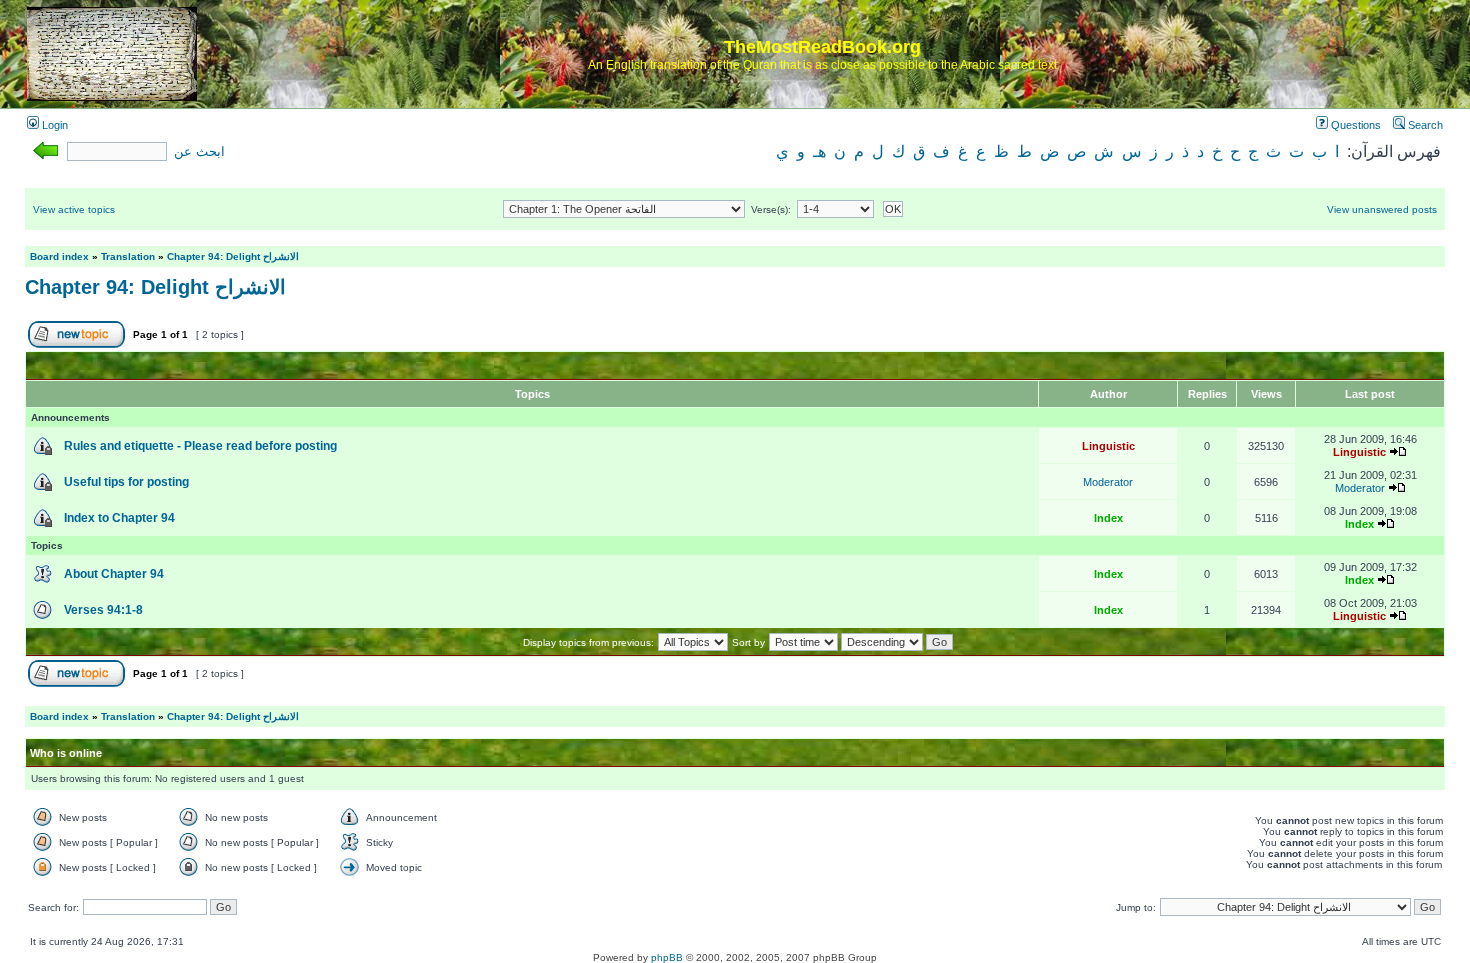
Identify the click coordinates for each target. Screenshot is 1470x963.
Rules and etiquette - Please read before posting (200, 446)
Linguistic (1108, 446)
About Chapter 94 (114, 574)
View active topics (74, 209)
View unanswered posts (1382, 209)
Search (1424, 125)
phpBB (667, 957)
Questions (1354, 125)
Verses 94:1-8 (103, 610)
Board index (59, 256)
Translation (128, 256)
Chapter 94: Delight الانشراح (233, 256)
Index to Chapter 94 (119, 518)
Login (53, 125)
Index (1108, 518)
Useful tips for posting (126, 482)
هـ (819, 151)
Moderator (1108, 482)
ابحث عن (199, 152)
